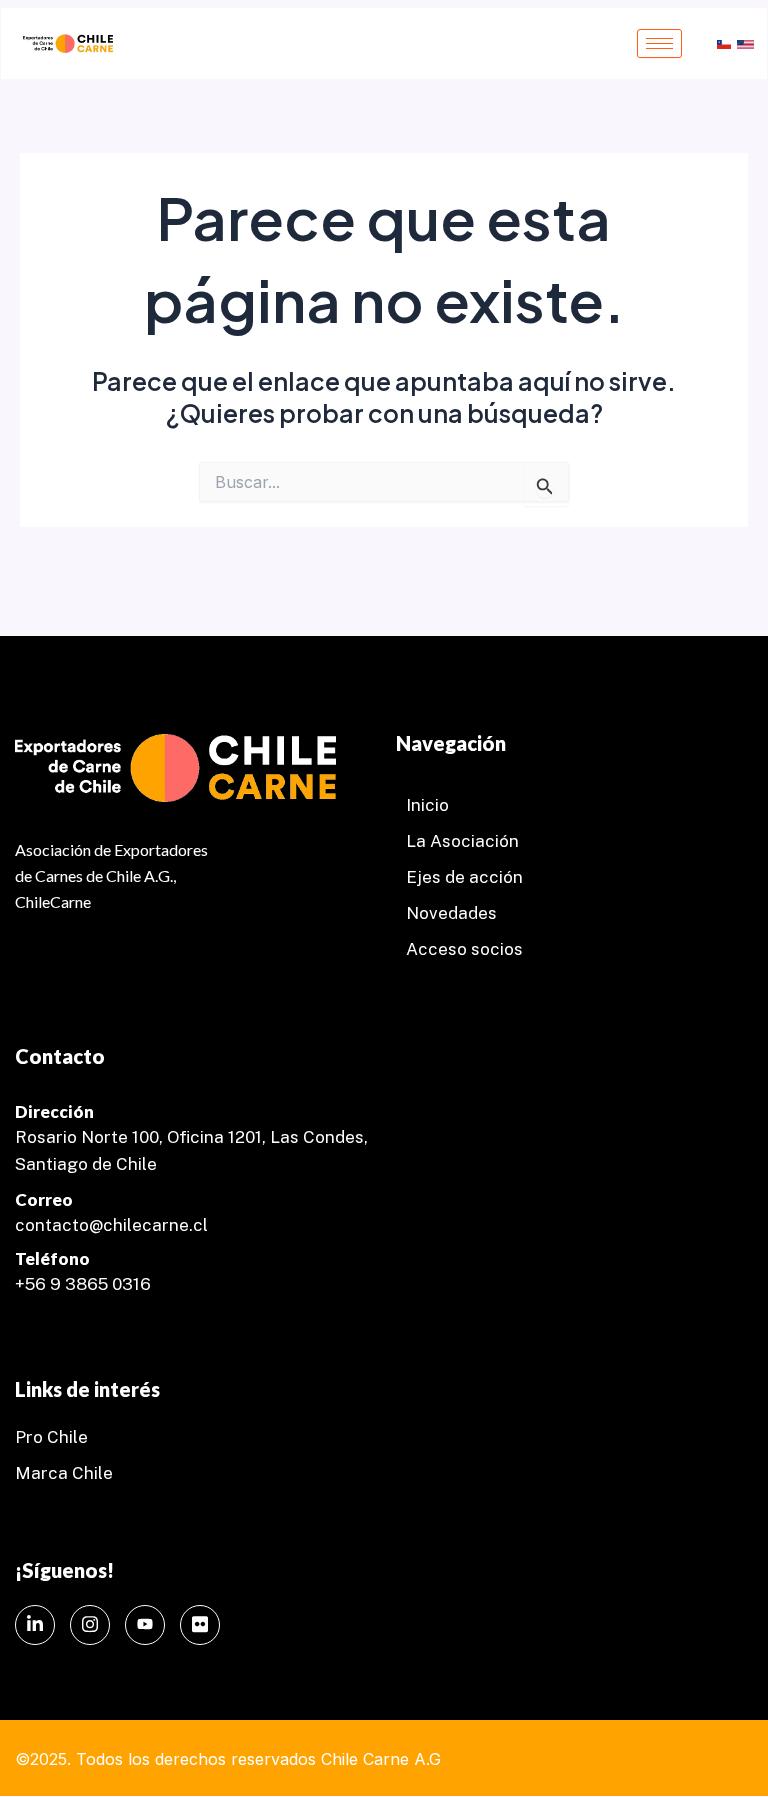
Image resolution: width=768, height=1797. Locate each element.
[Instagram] (90, 1625)
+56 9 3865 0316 (83, 1284)
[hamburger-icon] (659, 43)
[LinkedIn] (35, 1625)
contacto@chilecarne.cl (111, 1225)
